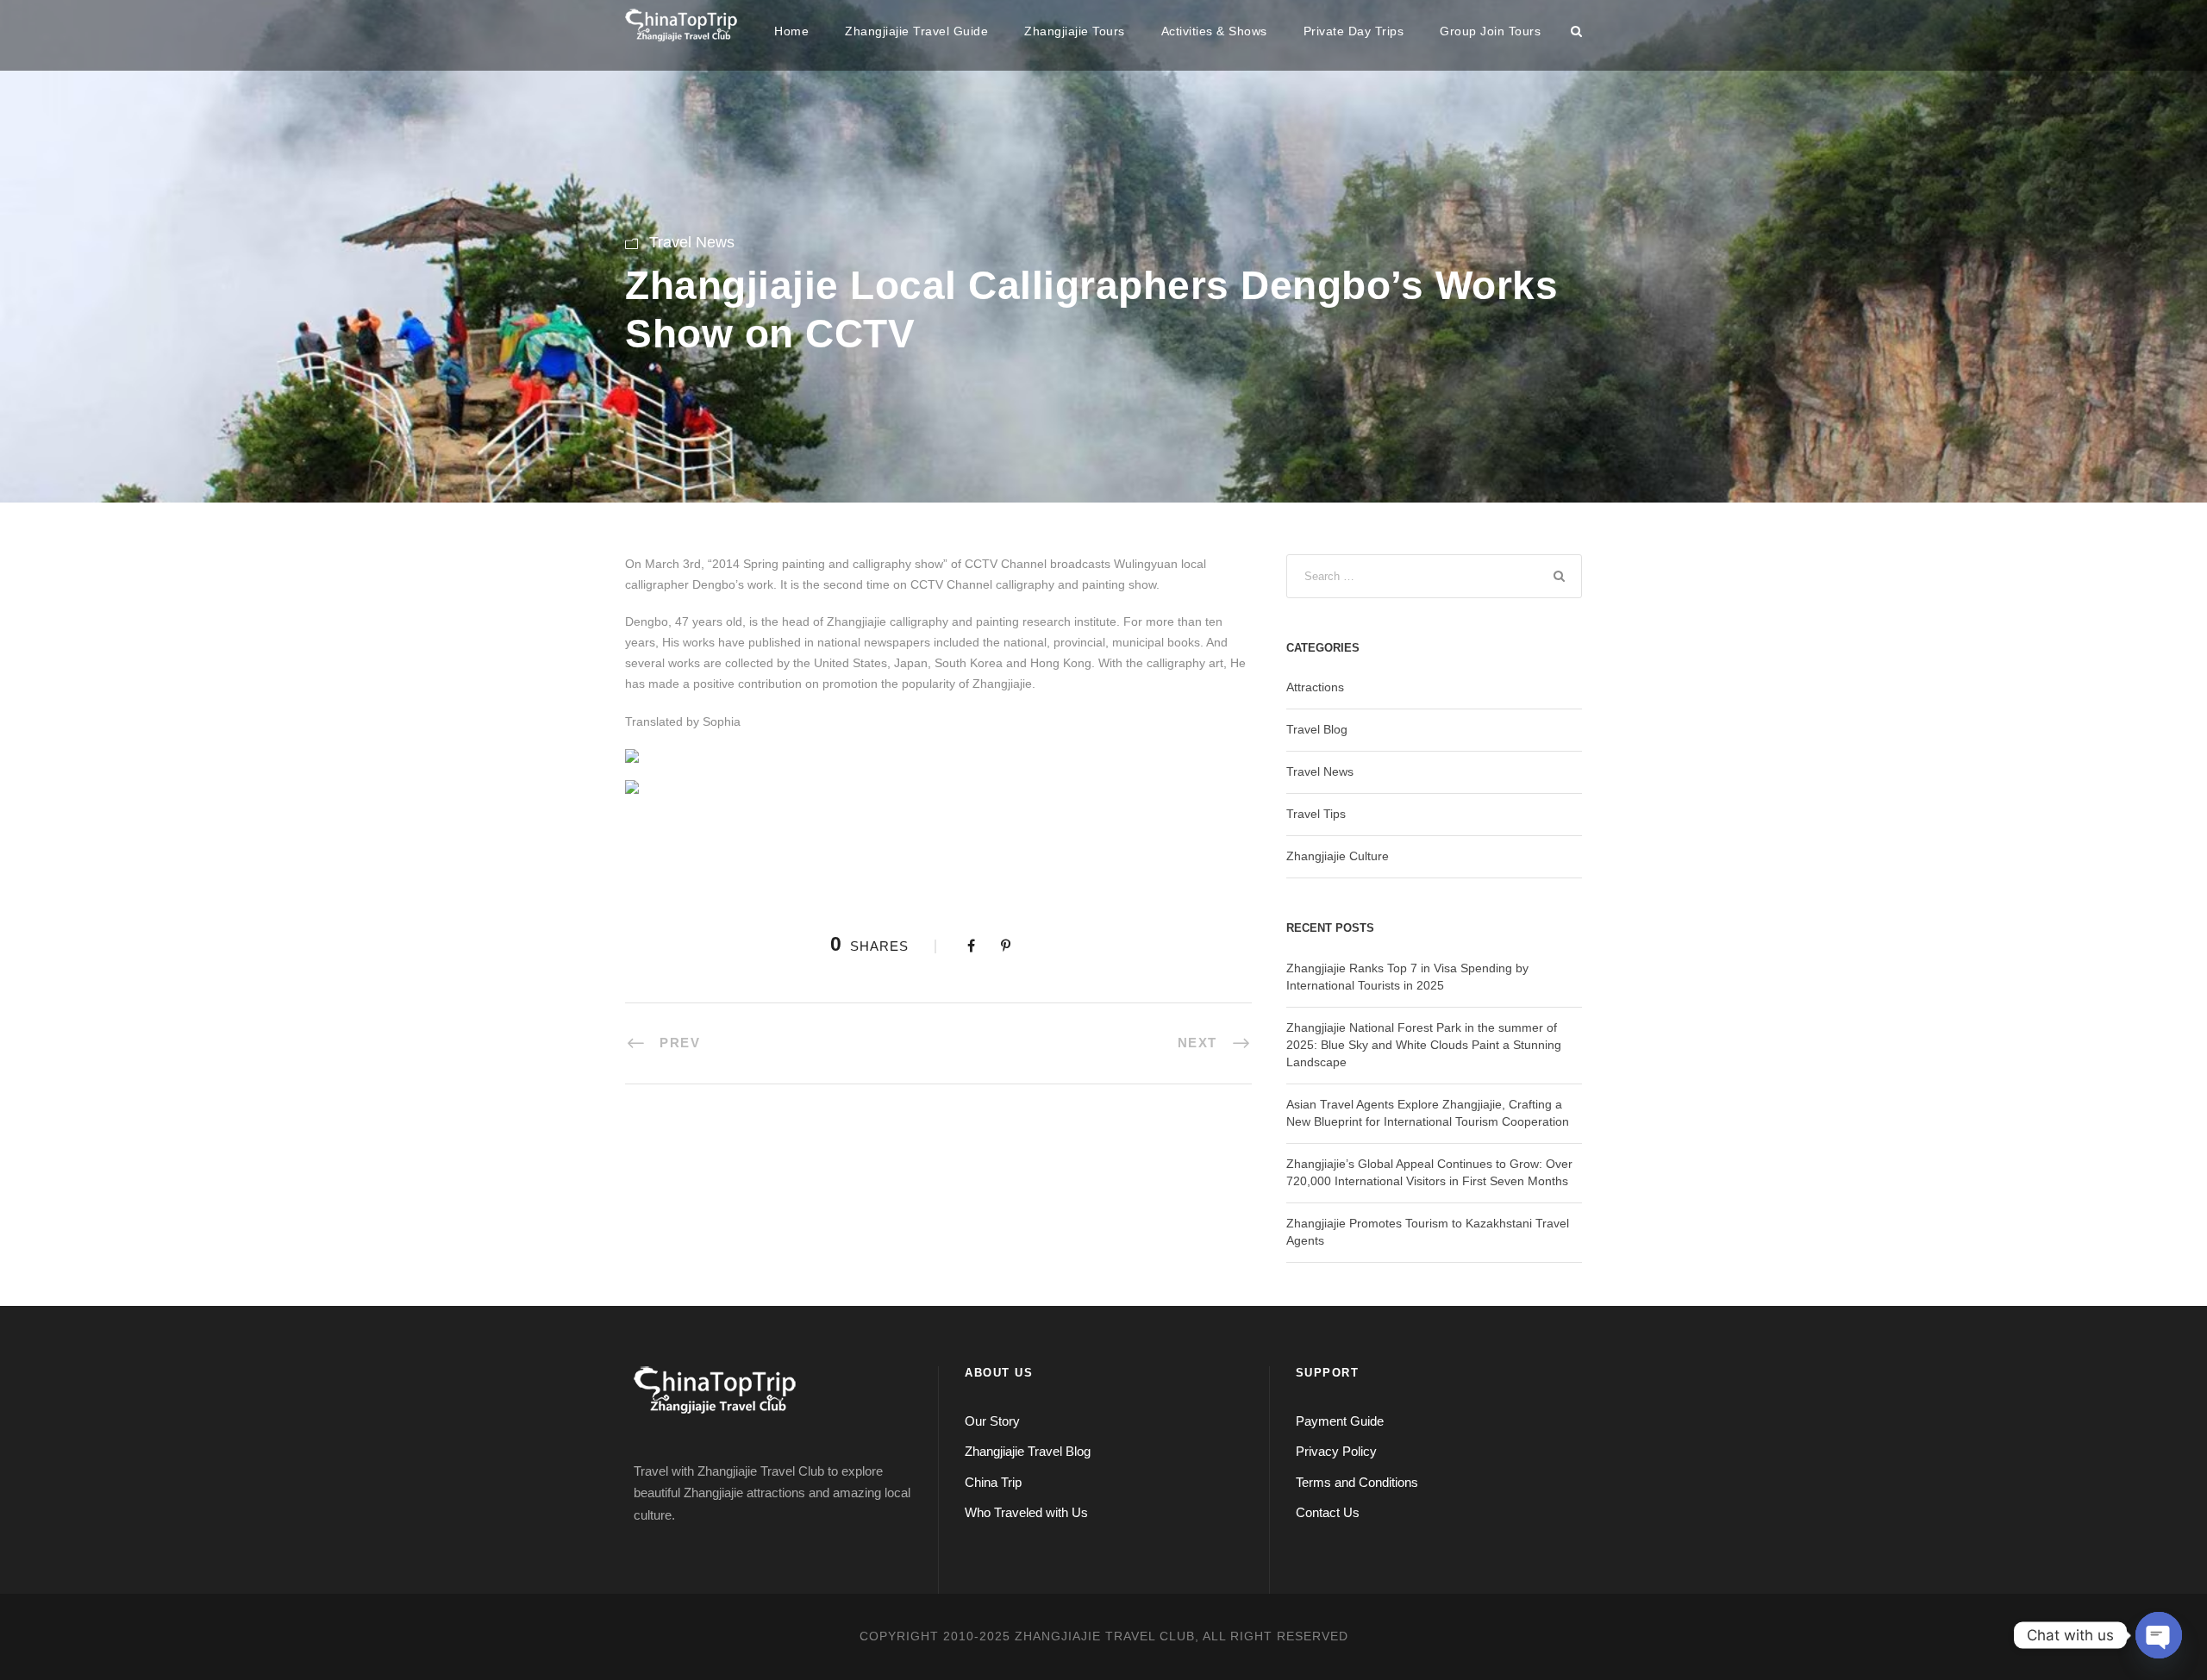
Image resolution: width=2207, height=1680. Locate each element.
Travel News (692, 242)
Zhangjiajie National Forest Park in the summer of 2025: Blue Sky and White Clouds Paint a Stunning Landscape (1424, 1045)
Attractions (1315, 687)
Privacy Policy (1336, 1451)
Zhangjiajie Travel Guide (916, 31)
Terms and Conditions (1357, 1482)
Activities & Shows (1214, 31)
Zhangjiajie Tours (1075, 31)
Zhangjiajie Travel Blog (1028, 1451)
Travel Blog (1317, 729)
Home (791, 31)
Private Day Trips (1354, 31)
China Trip (993, 1482)
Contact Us (1328, 1512)
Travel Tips (1316, 814)
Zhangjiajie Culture (1338, 856)
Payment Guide (1340, 1421)
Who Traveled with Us (1026, 1512)
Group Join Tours (1490, 31)
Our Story (992, 1421)
